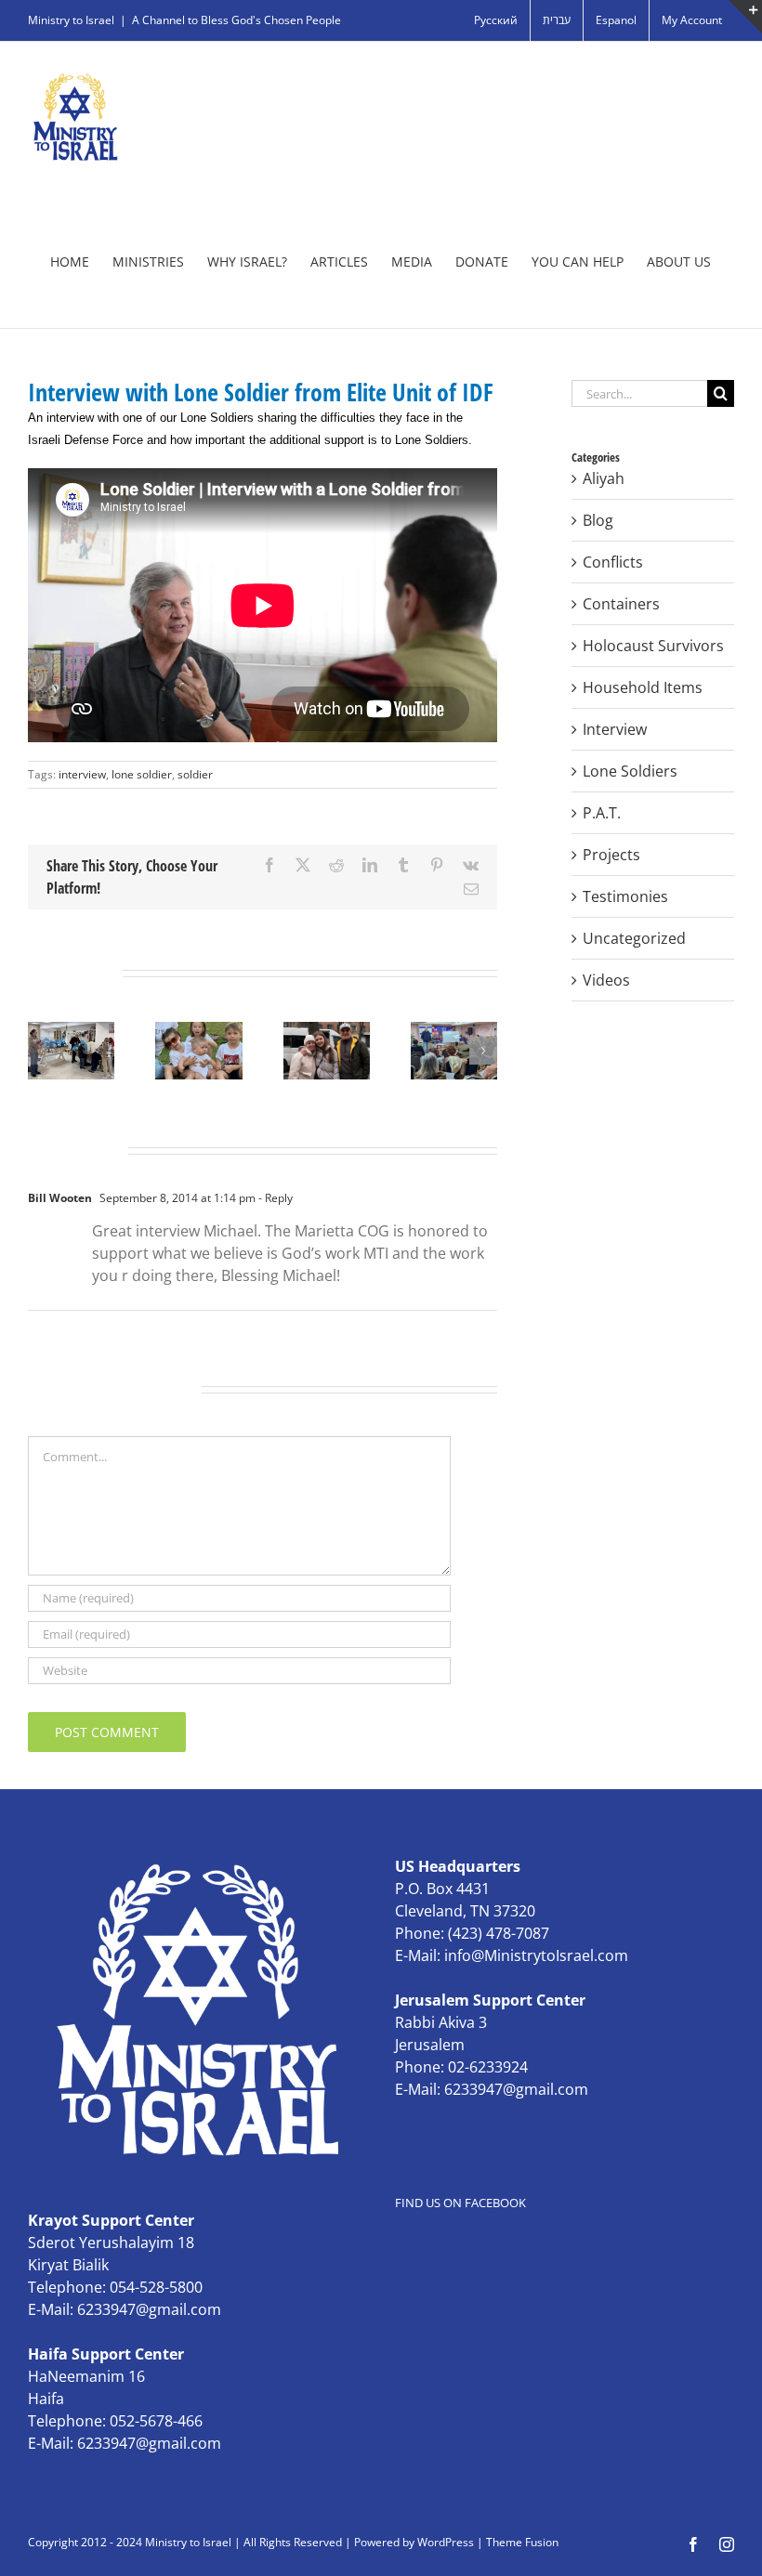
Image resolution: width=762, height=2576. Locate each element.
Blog (598, 520)
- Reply (274, 1198)
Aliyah (604, 478)
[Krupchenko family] (327, 1032)
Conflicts (613, 562)
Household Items (643, 687)
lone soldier (142, 774)
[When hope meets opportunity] (198, 1032)
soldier (195, 774)
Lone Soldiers (630, 771)
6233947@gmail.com (516, 2089)
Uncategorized (634, 938)
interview (82, 774)
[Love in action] (71, 1032)
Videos (606, 980)
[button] (42, 1051)
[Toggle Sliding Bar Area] (745, 17)
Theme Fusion (522, 2542)
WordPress (446, 2542)
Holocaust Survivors (653, 646)
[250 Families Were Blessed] (454, 1032)
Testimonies (625, 896)
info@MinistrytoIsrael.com (536, 1955)
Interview (615, 729)
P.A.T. (602, 813)
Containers (621, 604)
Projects (611, 855)
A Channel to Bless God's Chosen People (236, 20)
